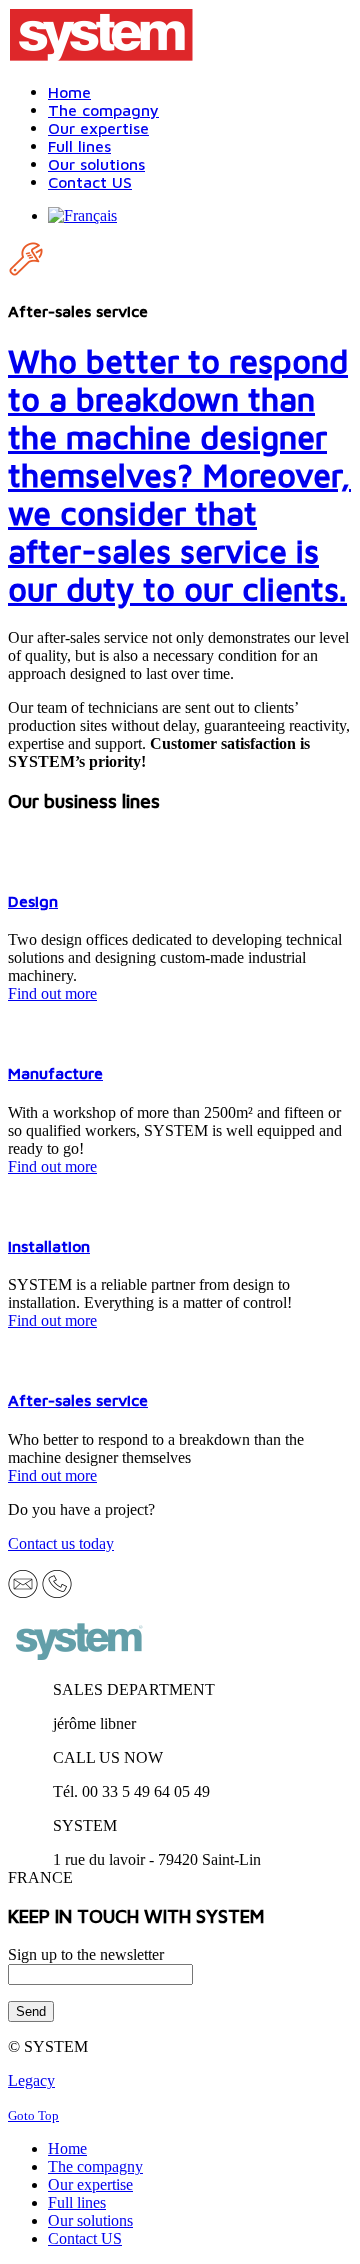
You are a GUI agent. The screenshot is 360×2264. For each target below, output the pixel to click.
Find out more (52, 993)
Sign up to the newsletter (86, 1954)
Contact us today (61, 1543)
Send (31, 2011)
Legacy (31, 2080)
